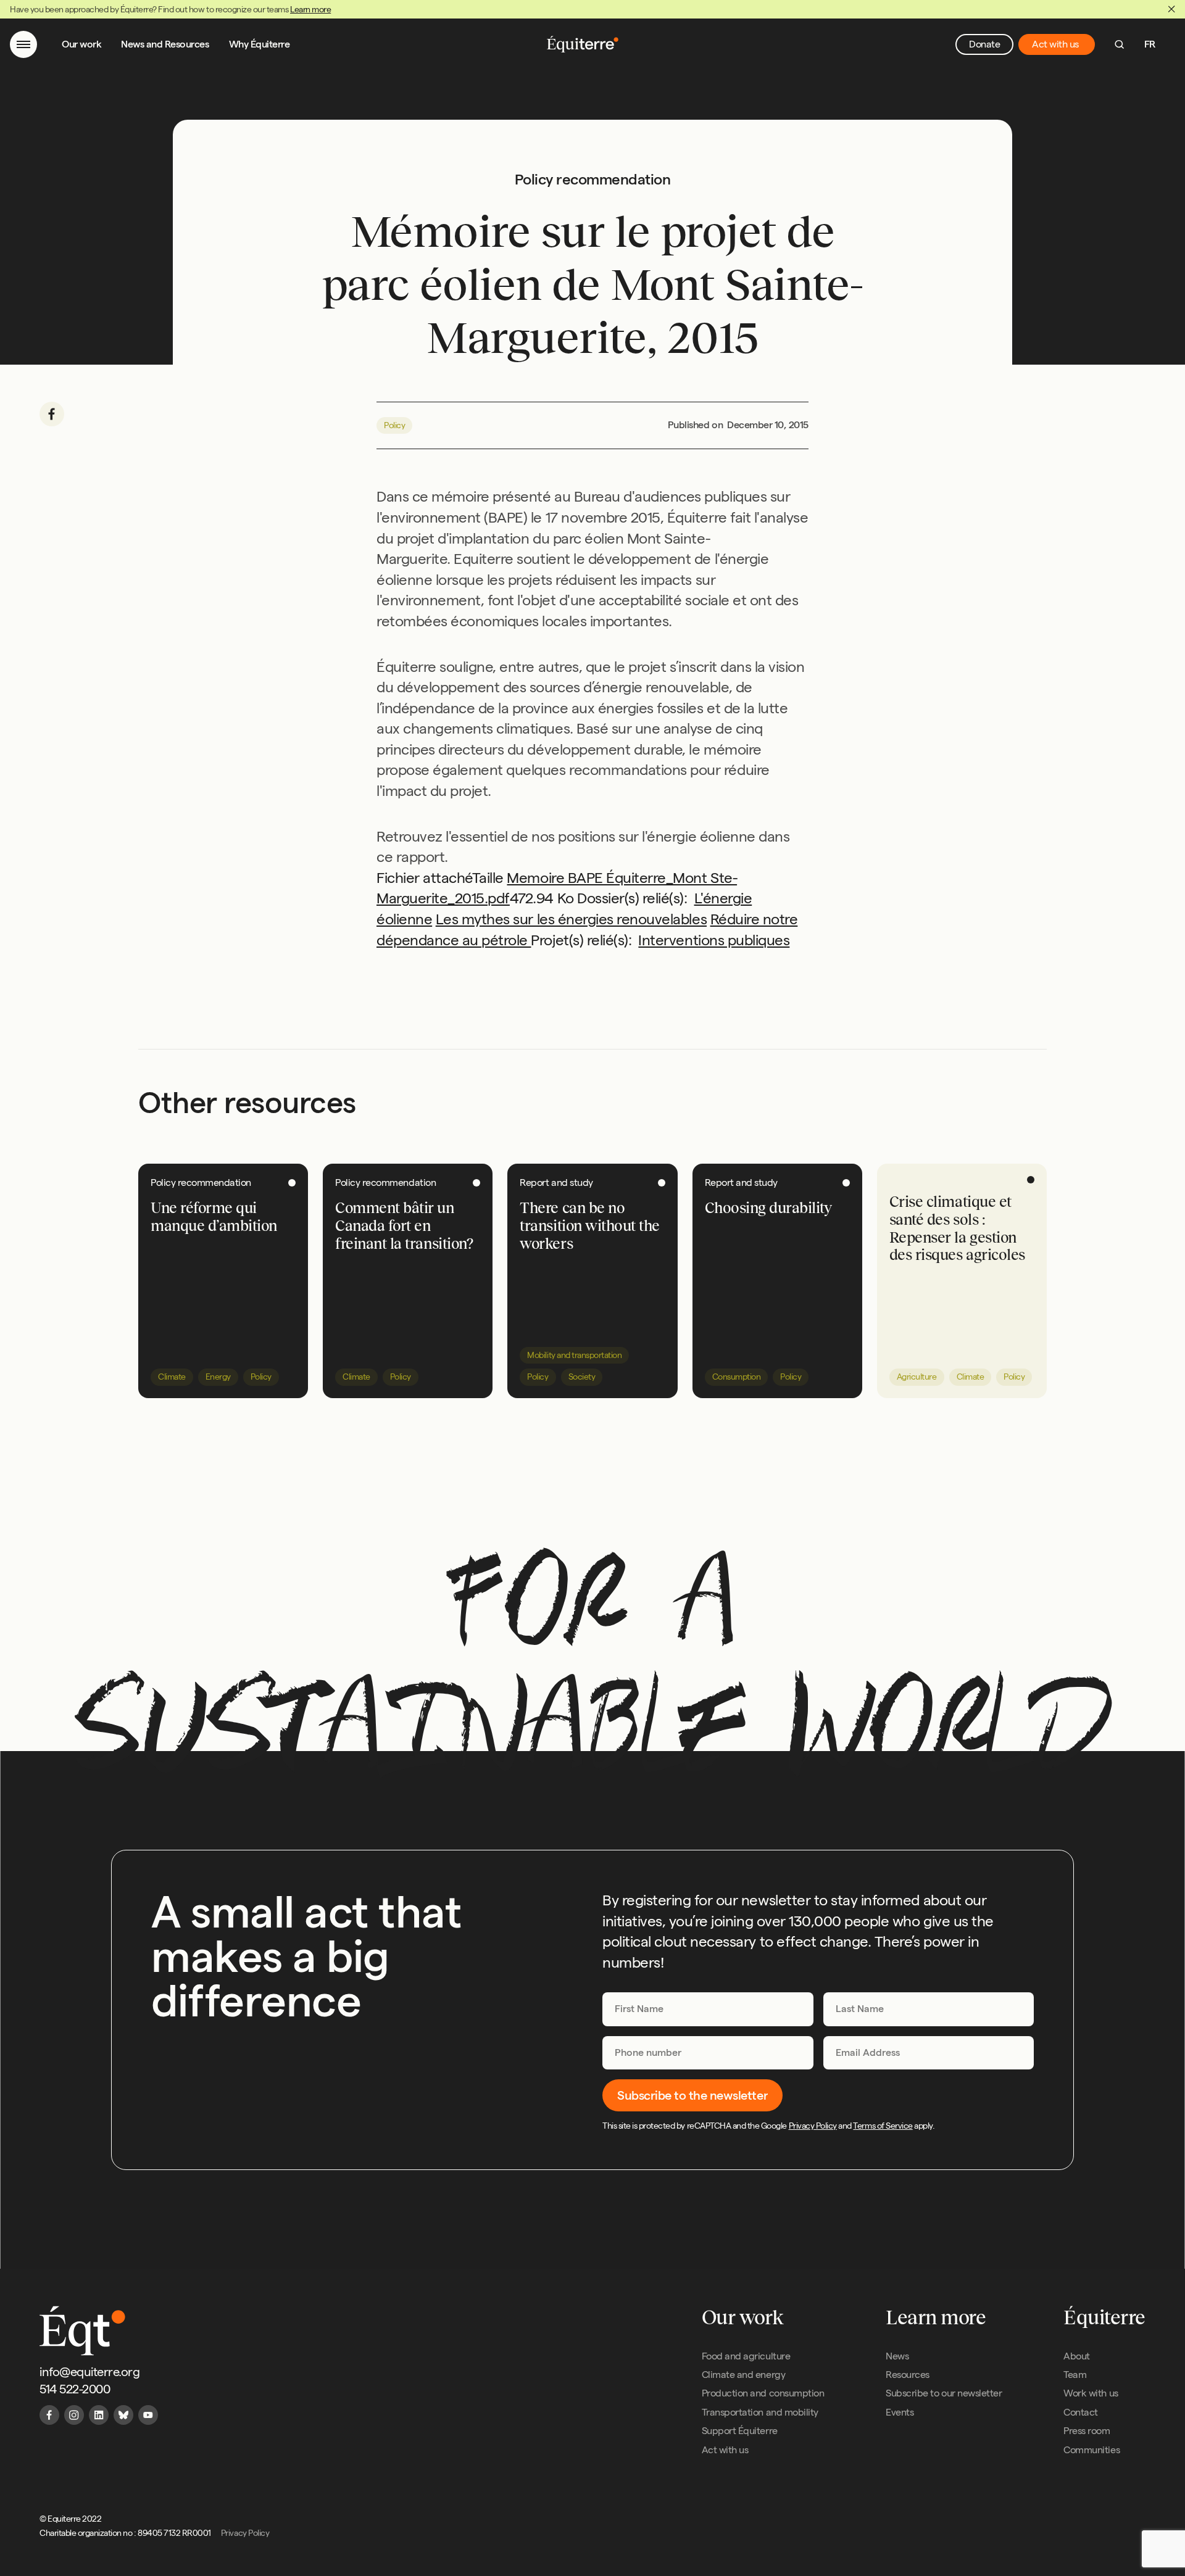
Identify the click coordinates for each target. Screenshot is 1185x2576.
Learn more (310, 9)
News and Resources (165, 44)
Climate (172, 1377)
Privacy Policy (813, 2126)
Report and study (556, 1182)
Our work (81, 44)
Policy (394, 425)
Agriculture (917, 1377)
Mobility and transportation (574, 1355)
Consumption (737, 1377)
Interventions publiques (714, 940)
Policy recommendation (201, 1182)
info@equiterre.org (89, 2372)
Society (582, 1377)
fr (1150, 44)
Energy (218, 1377)
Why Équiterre (260, 44)
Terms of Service (883, 2126)
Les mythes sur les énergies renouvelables (571, 919)
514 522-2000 (75, 2389)
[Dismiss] (1171, 9)
